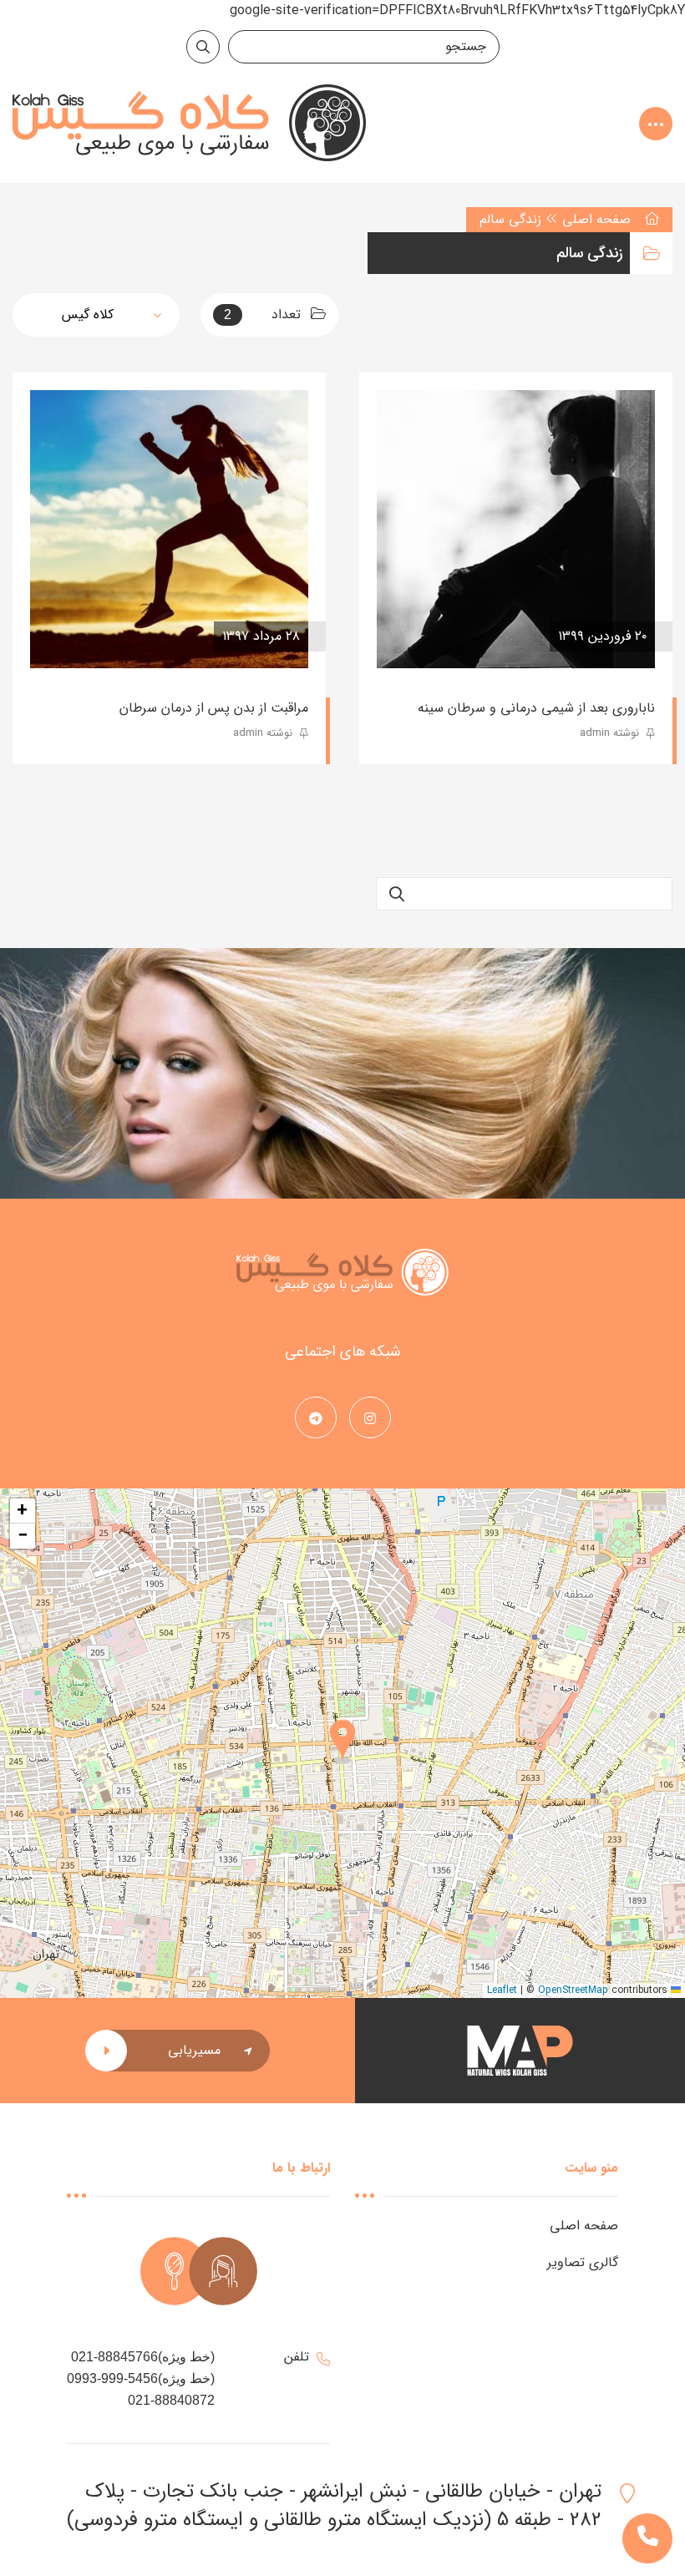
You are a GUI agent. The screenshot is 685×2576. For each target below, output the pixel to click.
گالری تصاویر (583, 2262)
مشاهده (425, 636)
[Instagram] (370, 1420)
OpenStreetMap (573, 1990)
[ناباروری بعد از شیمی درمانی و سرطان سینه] (516, 529)
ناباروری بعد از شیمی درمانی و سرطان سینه (536, 708)
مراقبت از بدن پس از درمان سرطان (214, 708)
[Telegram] (316, 1420)
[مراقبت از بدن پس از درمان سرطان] (169, 529)
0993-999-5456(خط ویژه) (141, 2378)
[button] (342, 1743)
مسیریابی (194, 2050)
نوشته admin (611, 733)
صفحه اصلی (596, 219)
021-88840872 (171, 2400)
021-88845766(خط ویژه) (143, 2357)
